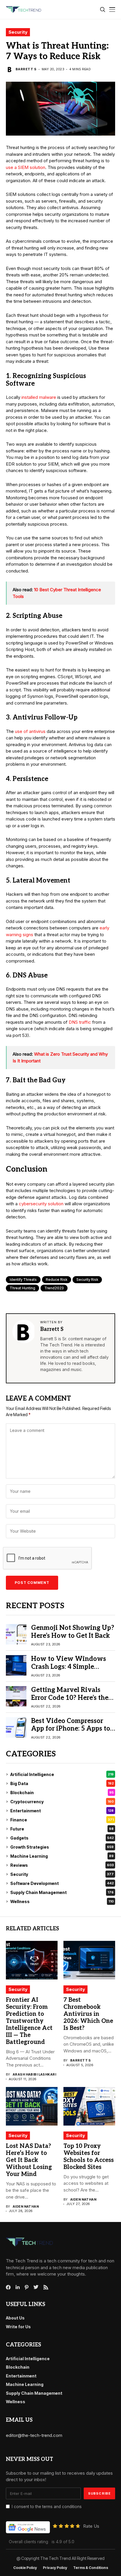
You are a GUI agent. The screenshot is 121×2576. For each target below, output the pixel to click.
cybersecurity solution (41, 1204)
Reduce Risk (57, 1280)
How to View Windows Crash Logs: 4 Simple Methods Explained (69, 1667)
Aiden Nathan (26, 2207)
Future (62, 1829)
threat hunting (22, 1288)
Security (18, 32)
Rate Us (91, 2526)
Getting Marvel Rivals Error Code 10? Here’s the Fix (70, 1698)
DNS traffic (79, 1022)
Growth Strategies (62, 1847)
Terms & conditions (91, 2568)
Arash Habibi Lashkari (34, 2075)
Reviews (62, 1865)
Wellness (62, 1901)
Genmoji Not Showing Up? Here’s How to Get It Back (73, 1632)
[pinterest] (27, 2287)
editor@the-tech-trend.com (34, 2435)
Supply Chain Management (62, 1892)
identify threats (23, 1280)
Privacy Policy (55, 2568)
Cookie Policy (25, 2568)
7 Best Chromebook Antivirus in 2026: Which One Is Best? (88, 2014)
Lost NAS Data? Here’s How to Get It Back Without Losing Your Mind (29, 2160)
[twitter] (36, 2287)
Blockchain (62, 1793)
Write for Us (18, 2327)
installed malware (39, 397)
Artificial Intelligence (62, 1774)
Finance (62, 1820)
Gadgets (62, 1838)
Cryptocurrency (62, 1802)
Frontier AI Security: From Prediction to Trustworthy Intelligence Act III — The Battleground (29, 2021)
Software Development (62, 1883)
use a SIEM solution (26, 167)
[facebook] (8, 2287)
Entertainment (62, 1811)
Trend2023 (54, 1288)
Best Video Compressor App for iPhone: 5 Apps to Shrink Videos (71, 1729)
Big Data (62, 1783)
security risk (87, 1280)
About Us (15, 2318)
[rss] (46, 2287)
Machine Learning (62, 1856)
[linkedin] (18, 2287)
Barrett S (26, 69)
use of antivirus (30, 731)
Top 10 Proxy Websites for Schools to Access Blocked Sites (89, 2157)
